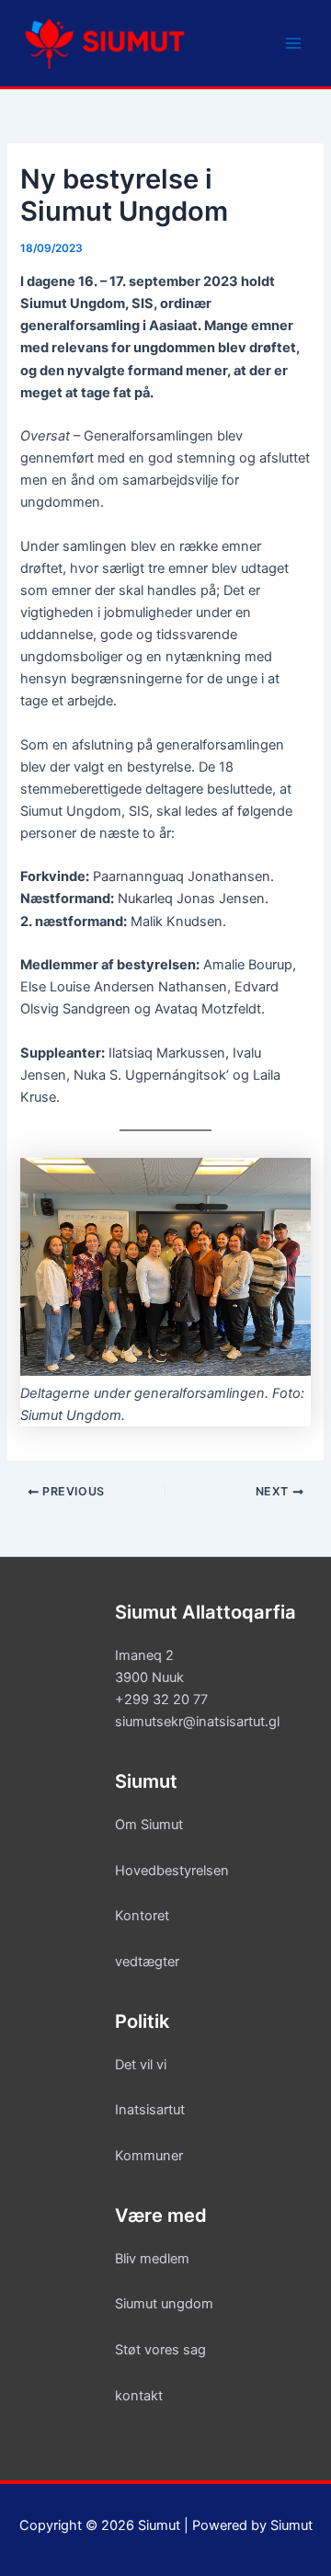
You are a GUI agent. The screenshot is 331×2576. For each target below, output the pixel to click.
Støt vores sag (160, 2350)
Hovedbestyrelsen (172, 1871)
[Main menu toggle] (293, 43)
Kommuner (149, 2156)
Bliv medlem (152, 2259)
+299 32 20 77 (161, 1700)
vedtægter (147, 1962)
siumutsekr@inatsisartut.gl (197, 1722)
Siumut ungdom (164, 2304)
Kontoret (142, 1916)
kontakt (139, 2396)
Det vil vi (141, 2065)
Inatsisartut (150, 2110)
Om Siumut (149, 1825)
